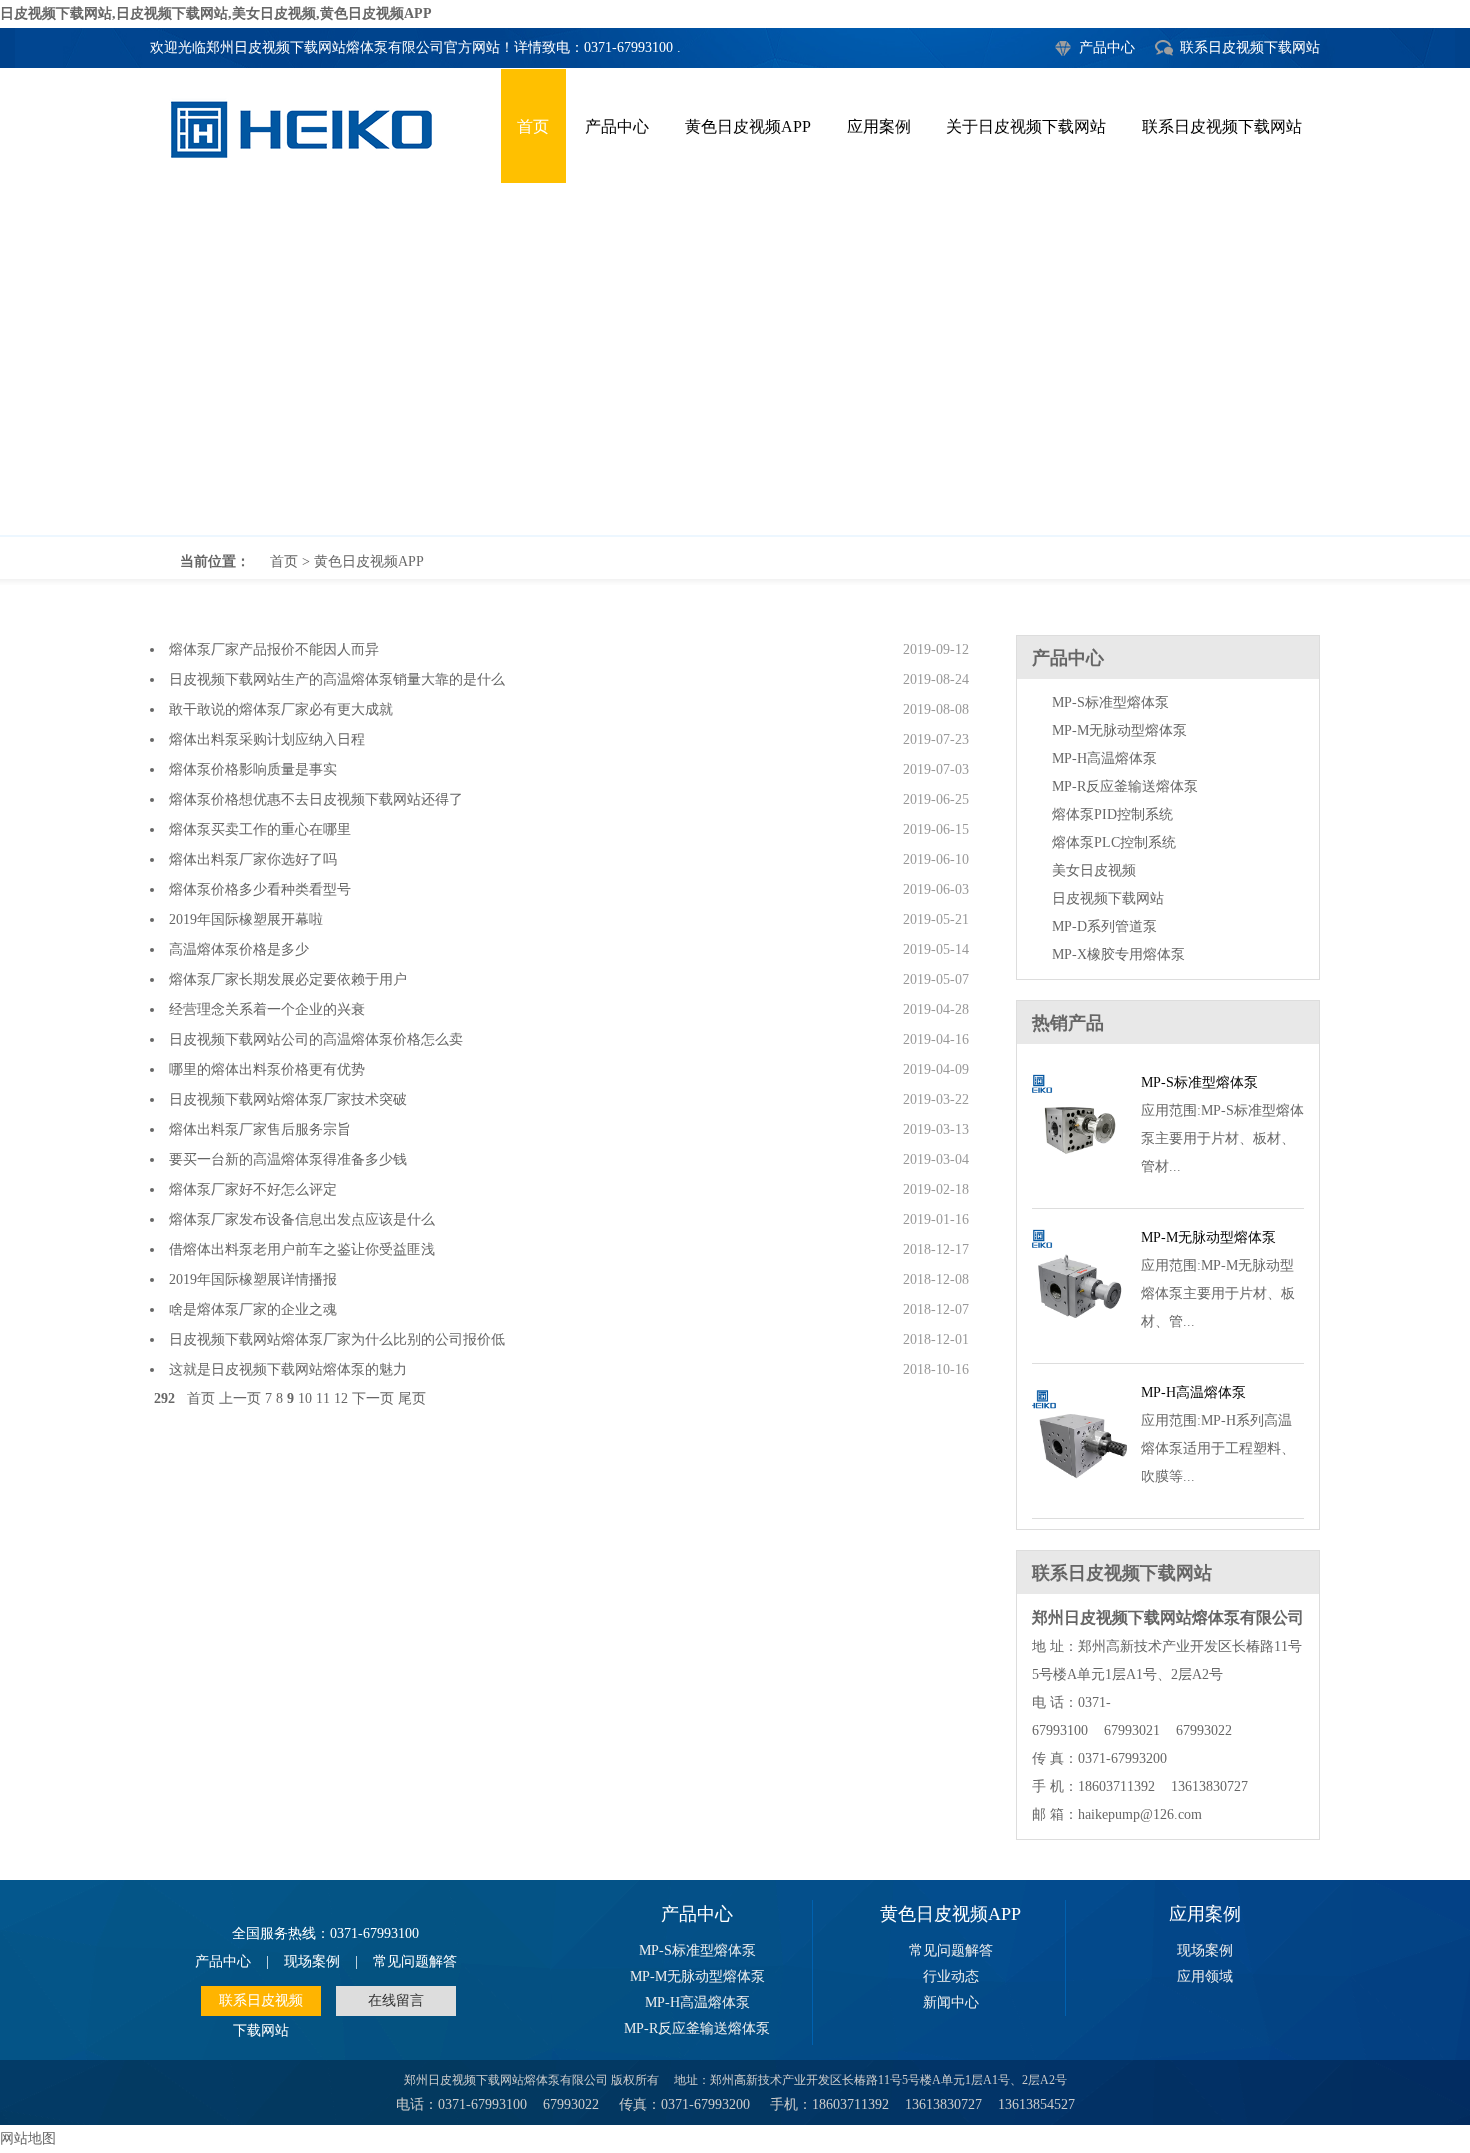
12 (341, 1398)
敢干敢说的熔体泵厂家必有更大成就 (281, 709)
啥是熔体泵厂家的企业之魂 (253, 1309)
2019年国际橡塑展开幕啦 (246, 919)
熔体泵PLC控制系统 (1114, 842)
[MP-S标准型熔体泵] (1079, 1184)
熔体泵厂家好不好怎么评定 (253, 1189)
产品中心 (1107, 47)
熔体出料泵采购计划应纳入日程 (267, 739)
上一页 (240, 1398)
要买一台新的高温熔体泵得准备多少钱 (288, 1159)
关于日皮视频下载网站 (1026, 126)
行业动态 (951, 1976)
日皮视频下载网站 (1108, 898)
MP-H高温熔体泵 (1104, 758)
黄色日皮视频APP (748, 126)
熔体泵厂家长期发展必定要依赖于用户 (288, 979)
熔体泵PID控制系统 (1112, 814)
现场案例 (312, 1961)
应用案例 (879, 126)
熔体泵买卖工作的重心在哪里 (260, 829)
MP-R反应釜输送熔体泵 (1125, 786)
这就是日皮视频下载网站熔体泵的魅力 (288, 1369)
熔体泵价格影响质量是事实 (253, 769)
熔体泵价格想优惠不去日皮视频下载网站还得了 (316, 799)
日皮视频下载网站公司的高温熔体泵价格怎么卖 (316, 1039)
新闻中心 (951, 2002)
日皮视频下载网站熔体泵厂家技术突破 (288, 1099)
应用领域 (1205, 1976)
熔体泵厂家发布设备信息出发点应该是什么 (302, 1219)
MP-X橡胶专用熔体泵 (1118, 954)
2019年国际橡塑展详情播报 (253, 1279)
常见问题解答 (415, 1961)
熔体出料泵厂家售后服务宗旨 (260, 1129)
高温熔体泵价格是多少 (239, 949)
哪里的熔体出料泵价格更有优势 (267, 1069)
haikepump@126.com (1140, 1814)
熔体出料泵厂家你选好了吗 (253, 859)
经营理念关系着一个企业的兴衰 (267, 1009)
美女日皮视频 (1094, 870)
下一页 (373, 1398)
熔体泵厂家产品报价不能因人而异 (274, 649)
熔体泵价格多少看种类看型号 (260, 889)
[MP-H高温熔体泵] (1079, 1494)
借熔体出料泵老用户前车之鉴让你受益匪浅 (302, 1249)
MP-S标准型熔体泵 (1110, 702)
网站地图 (28, 2138)
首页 (533, 126)
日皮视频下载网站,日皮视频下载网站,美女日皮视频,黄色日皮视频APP (216, 13)
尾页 (412, 1398)
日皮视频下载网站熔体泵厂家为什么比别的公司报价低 (337, 1339)
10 (305, 1398)
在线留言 (396, 2000)
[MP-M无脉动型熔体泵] (1079, 1339)
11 (323, 1398)
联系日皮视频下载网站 (1250, 47)
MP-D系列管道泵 (1104, 926)
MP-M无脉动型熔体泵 (1119, 730)
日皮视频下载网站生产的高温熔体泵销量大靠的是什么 (337, 679)
